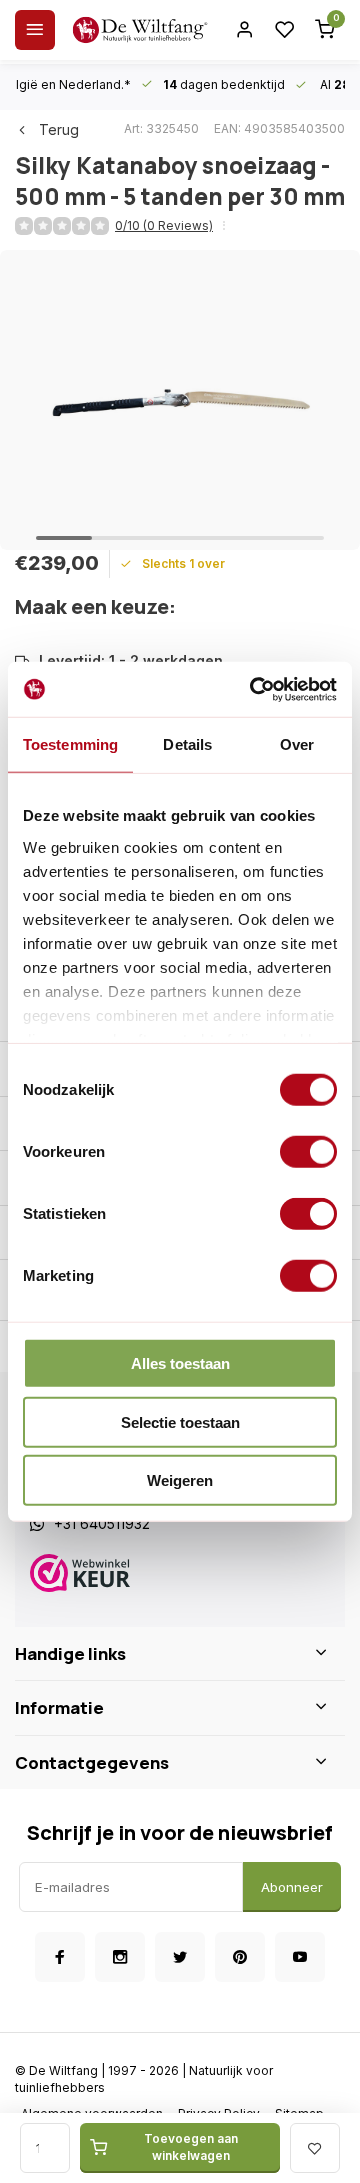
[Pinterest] (240, 1957)
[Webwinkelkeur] (180, 1575)
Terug (59, 129)
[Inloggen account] (245, 30)
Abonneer (292, 1887)
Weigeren (180, 1480)
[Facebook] (60, 1957)
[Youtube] (300, 1957)
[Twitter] (180, 1957)
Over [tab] (297, 744)
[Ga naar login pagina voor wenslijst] (285, 30)
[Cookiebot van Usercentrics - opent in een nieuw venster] (254, 689)
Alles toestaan (180, 1363)
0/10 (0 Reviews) (164, 225)
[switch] (308, 1152)
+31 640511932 (102, 1523)
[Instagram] (120, 1957)
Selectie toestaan (180, 1421)
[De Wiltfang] (140, 30)
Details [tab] (187, 744)
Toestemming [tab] (70, 744)
